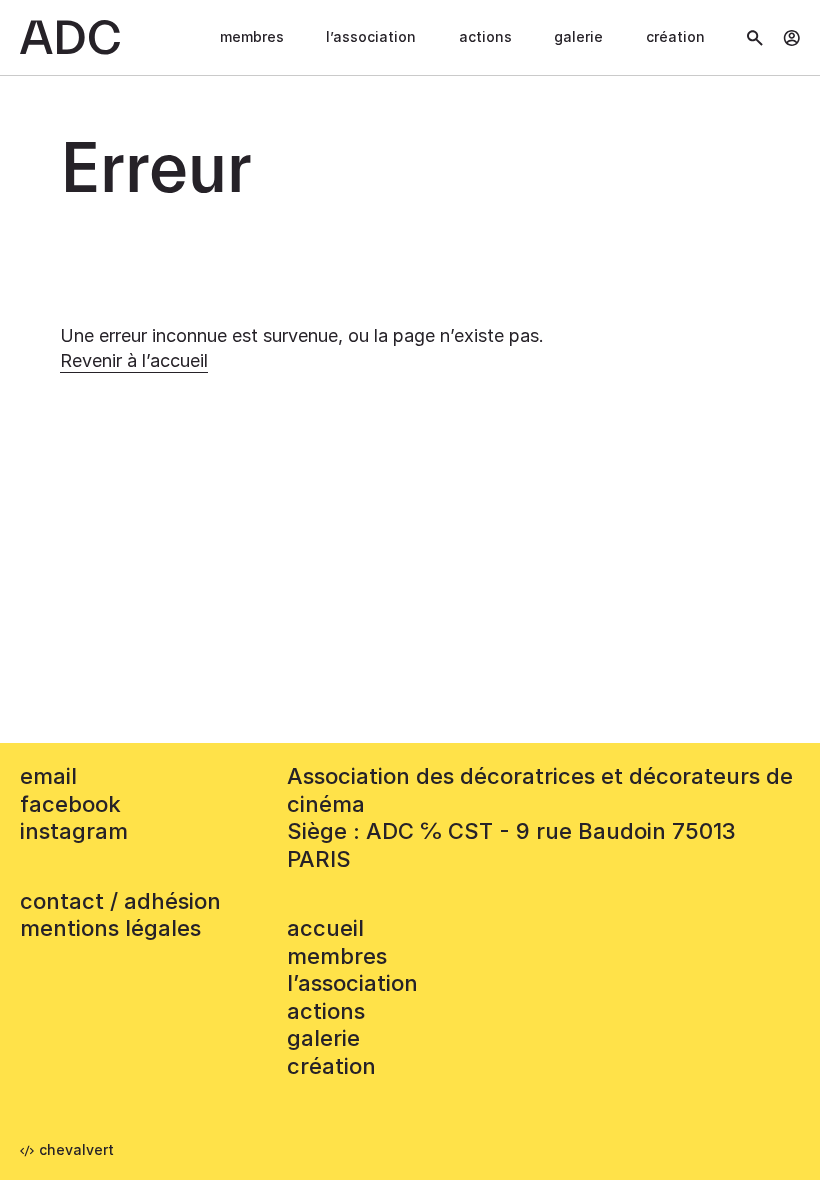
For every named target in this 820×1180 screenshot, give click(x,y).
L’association (371, 36)
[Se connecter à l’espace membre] (791, 38)
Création (675, 36)
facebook (70, 804)
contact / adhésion (120, 901)
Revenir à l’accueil (134, 360)
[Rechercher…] (755, 38)
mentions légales (110, 928)
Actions (485, 36)
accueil (325, 928)
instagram (74, 831)
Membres (252, 36)
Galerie (578, 36)
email (48, 776)
